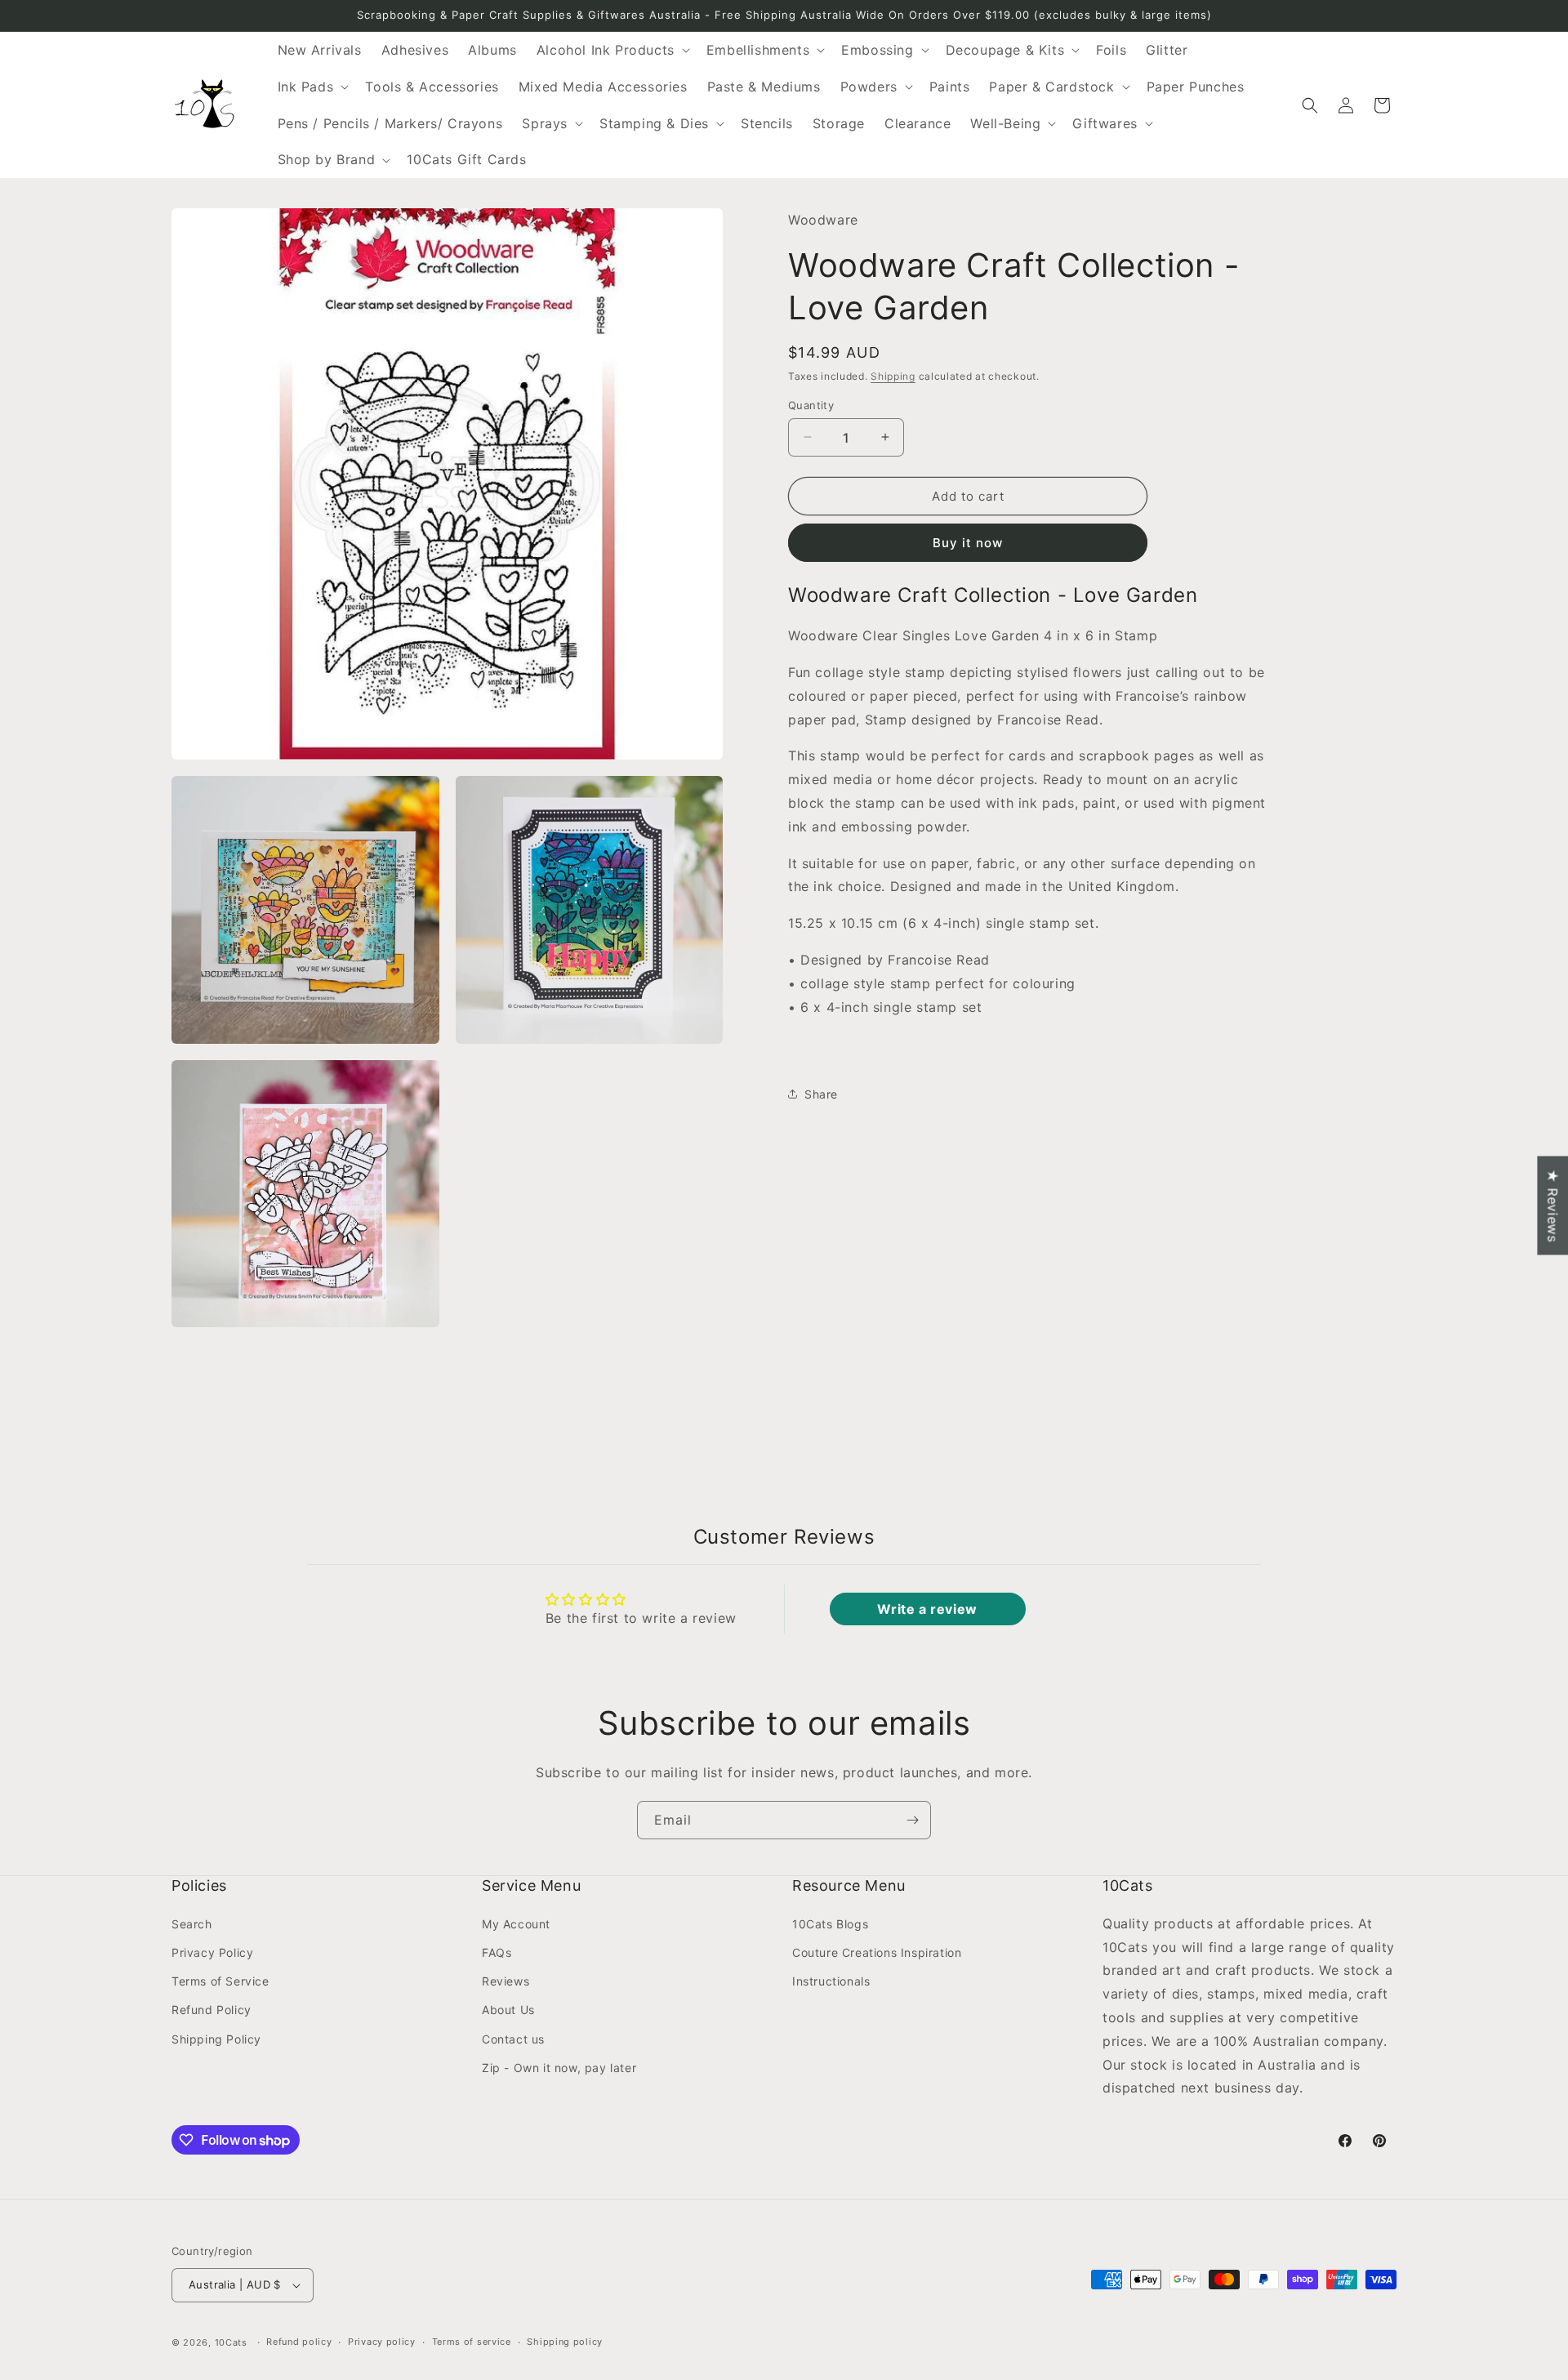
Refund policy (299, 2342)
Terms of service (472, 2342)
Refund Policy (212, 2010)
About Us (508, 2010)
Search (192, 1923)
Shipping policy (565, 2342)
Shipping (893, 376)
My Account (516, 1923)
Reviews (506, 1980)
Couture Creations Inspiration (877, 1952)
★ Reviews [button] (1552, 1205)
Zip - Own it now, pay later (559, 2067)
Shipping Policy (216, 2038)
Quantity (811, 404)
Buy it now (968, 543)
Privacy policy (382, 2342)
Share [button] (821, 1093)
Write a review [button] (927, 1609)
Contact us (513, 2038)
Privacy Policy (212, 1952)
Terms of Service (220, 1980)
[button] (612, 50)
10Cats (231, 2342)
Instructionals (831, 1980)
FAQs (497, 1952)
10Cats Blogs (830, 1923)
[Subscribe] (912, 1820)
